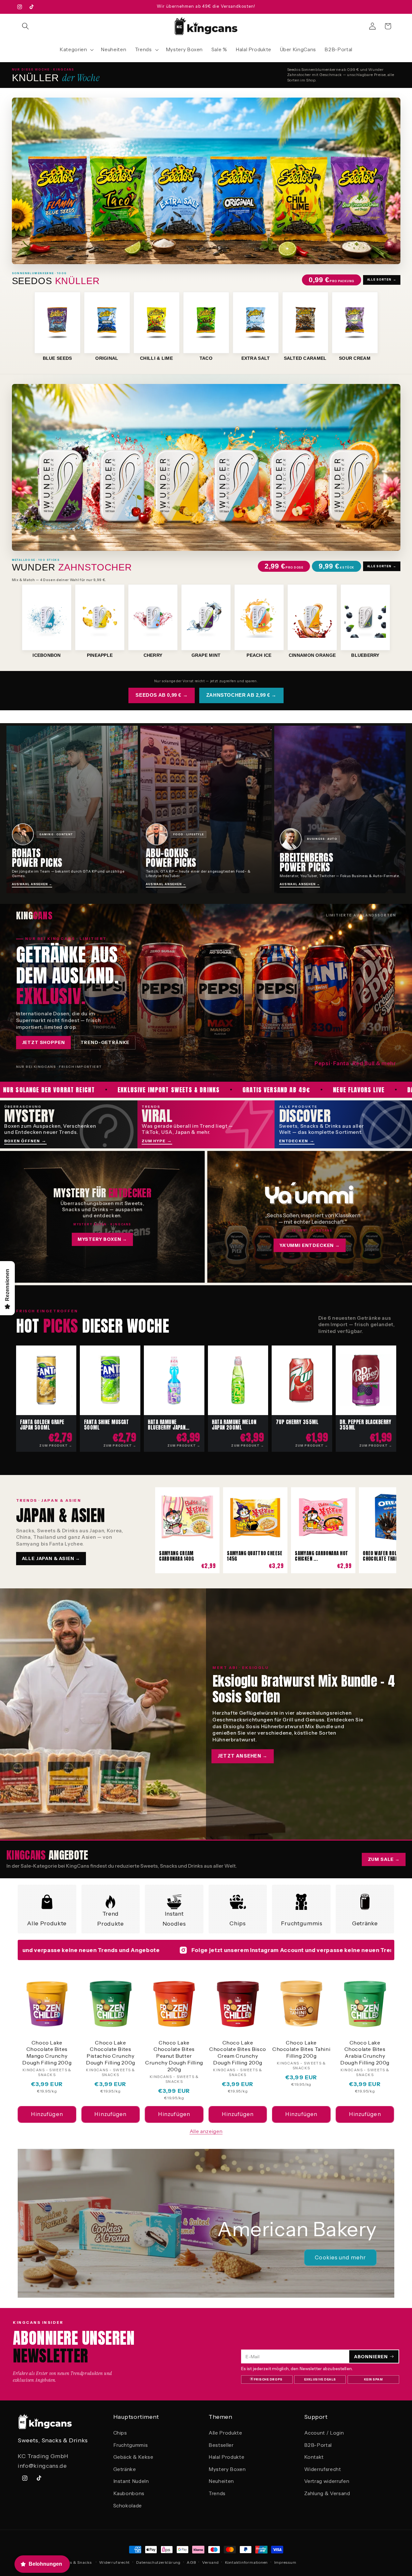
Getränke (365, 1923)
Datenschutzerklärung (158, 2562)
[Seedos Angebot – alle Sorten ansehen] (206, 181)
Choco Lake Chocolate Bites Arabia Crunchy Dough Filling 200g (365, 2053)
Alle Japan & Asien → (51, 1558)
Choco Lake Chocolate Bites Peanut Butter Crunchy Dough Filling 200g (174, 2056)
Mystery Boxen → (102, 1239)
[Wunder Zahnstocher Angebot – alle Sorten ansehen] (206, 467)
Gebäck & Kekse (133, 2457)
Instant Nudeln (131, 2481)
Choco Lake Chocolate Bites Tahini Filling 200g (301, 2049)
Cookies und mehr (340, 2257)
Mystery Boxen (227, 2469)
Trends (217, 2493)
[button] (25, 26)
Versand (210, 2562)
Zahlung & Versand (327, 2493)
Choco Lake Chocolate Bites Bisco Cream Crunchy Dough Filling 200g (238, 2053)
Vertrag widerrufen (327, 2481)
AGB (191, 2562)
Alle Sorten (382, 280)
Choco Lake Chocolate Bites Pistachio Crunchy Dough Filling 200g (111, 2053)
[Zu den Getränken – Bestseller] (206, 992)
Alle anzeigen (206, 2131)
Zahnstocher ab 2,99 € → (241, 695)
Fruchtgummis (302, 1923)
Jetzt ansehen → (243, 1756)
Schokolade (128, 2506)
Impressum (285, 2562)
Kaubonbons (129, 2493)
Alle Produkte (47, 1923)
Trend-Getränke (105, 1042)
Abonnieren (371, 2357)
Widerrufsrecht (323, 2469)
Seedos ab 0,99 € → (162, 695)
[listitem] (57, 326)
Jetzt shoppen (43, 1042)
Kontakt (314, 2457)
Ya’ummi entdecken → (310, 1245)
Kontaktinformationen (246, 2562)
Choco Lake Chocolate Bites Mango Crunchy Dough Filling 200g (47, 2053)
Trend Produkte (110, 1918)
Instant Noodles (174, 1918)
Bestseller (221, 2445)
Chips (238, 1923)
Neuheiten (221, 2481)
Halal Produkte (226, 2457)
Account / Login (324, 2433)
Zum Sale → (384, 1859)
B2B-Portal (318, 2445)
